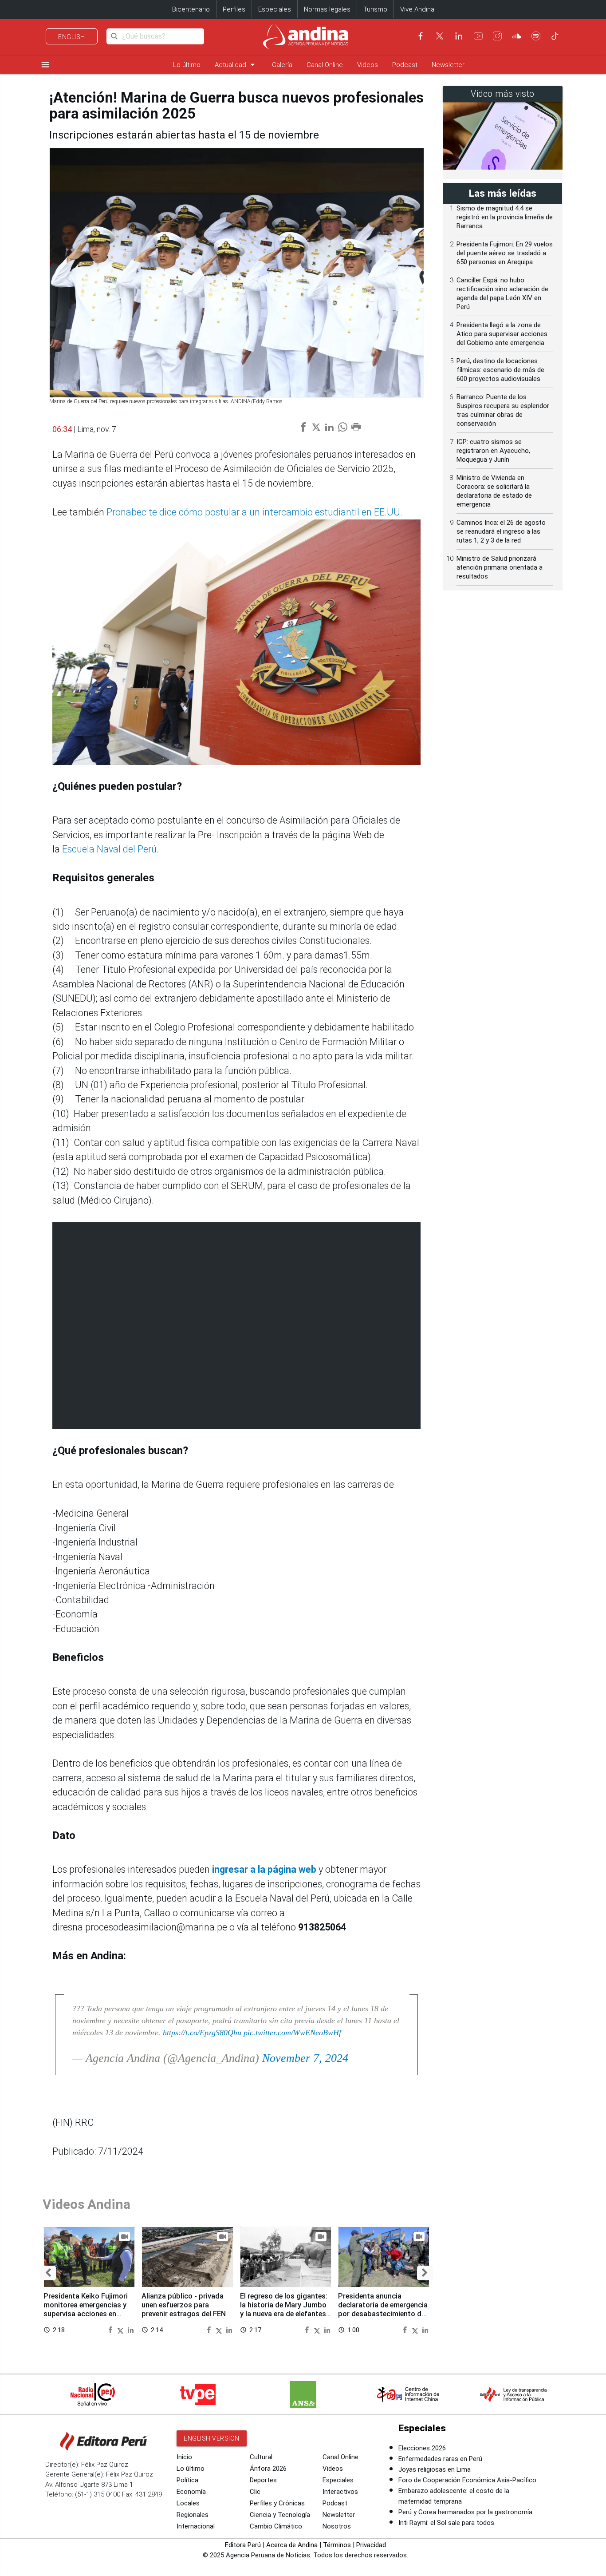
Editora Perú (243, 2545)
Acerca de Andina (292, 2545)
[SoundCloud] (517, 36)
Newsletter (448, 65)
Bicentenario (191, 9)
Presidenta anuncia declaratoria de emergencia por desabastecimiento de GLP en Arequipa (383, 2309)
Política (187, 2480)
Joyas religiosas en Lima (435, 2469)
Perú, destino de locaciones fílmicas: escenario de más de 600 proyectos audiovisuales (500, 370)
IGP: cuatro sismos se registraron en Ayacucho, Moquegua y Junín (493, 451)
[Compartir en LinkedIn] (131, 2329)
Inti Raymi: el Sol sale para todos (446, 2523)
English (72, 37)
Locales (188, 2503)
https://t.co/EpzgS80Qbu (202, 2033)
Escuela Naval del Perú (109, 849)
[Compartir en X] (122, 2329)
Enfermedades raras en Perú (440, 2459)
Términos (337, 2545)
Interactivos (340, 2492)
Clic (255, 2492)
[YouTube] (478, 36)
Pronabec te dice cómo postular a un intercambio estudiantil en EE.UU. (254, 512)
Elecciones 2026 (422, 2448)
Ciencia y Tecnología (280, 2515)
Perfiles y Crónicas (277, 2503)
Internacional (196, 2526)
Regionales (193, 2515)
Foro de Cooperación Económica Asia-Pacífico (467, 2480)
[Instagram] (497, 36)
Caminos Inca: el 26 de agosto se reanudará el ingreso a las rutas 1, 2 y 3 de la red (501, 531)
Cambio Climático (276, 2526)
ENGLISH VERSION (212, 2438)
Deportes (263, 2480)
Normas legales (327, 9)
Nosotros (337, 2526)
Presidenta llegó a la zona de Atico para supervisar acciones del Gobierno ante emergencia (502, 334)
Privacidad (371, 2545)
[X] (440, 36)
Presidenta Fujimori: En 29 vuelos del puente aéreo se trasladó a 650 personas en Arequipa (505, 253)
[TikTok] (555, 36)
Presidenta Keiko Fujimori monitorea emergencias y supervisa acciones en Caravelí (86, 2309)
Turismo (375, 9)
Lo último (187, 65)
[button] (48, 2273)
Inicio (184, 2457)
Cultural (261, 2457)
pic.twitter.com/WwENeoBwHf (292, 2033)
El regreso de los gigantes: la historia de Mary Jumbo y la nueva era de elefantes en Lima (284, 2309)
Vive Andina (417, 9)
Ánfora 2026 (268, 2469)
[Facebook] (421, 36)
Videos (368, 65)
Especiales (275, 9)
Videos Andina (87, 2204)
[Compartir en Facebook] (111, 2329)
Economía (191, 2492)
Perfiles (234, 9)
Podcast (405, 65)
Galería (282, 65)
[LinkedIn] (459, 36)
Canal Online (325, 65)
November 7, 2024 (305, 2058)
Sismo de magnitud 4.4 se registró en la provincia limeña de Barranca (505, 217)
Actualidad (236, 65)
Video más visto (503, 94)
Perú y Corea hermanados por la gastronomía (465, 2512)
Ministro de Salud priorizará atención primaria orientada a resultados (500, 567)
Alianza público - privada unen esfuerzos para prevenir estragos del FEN (184, 2305)
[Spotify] (536, 36)
